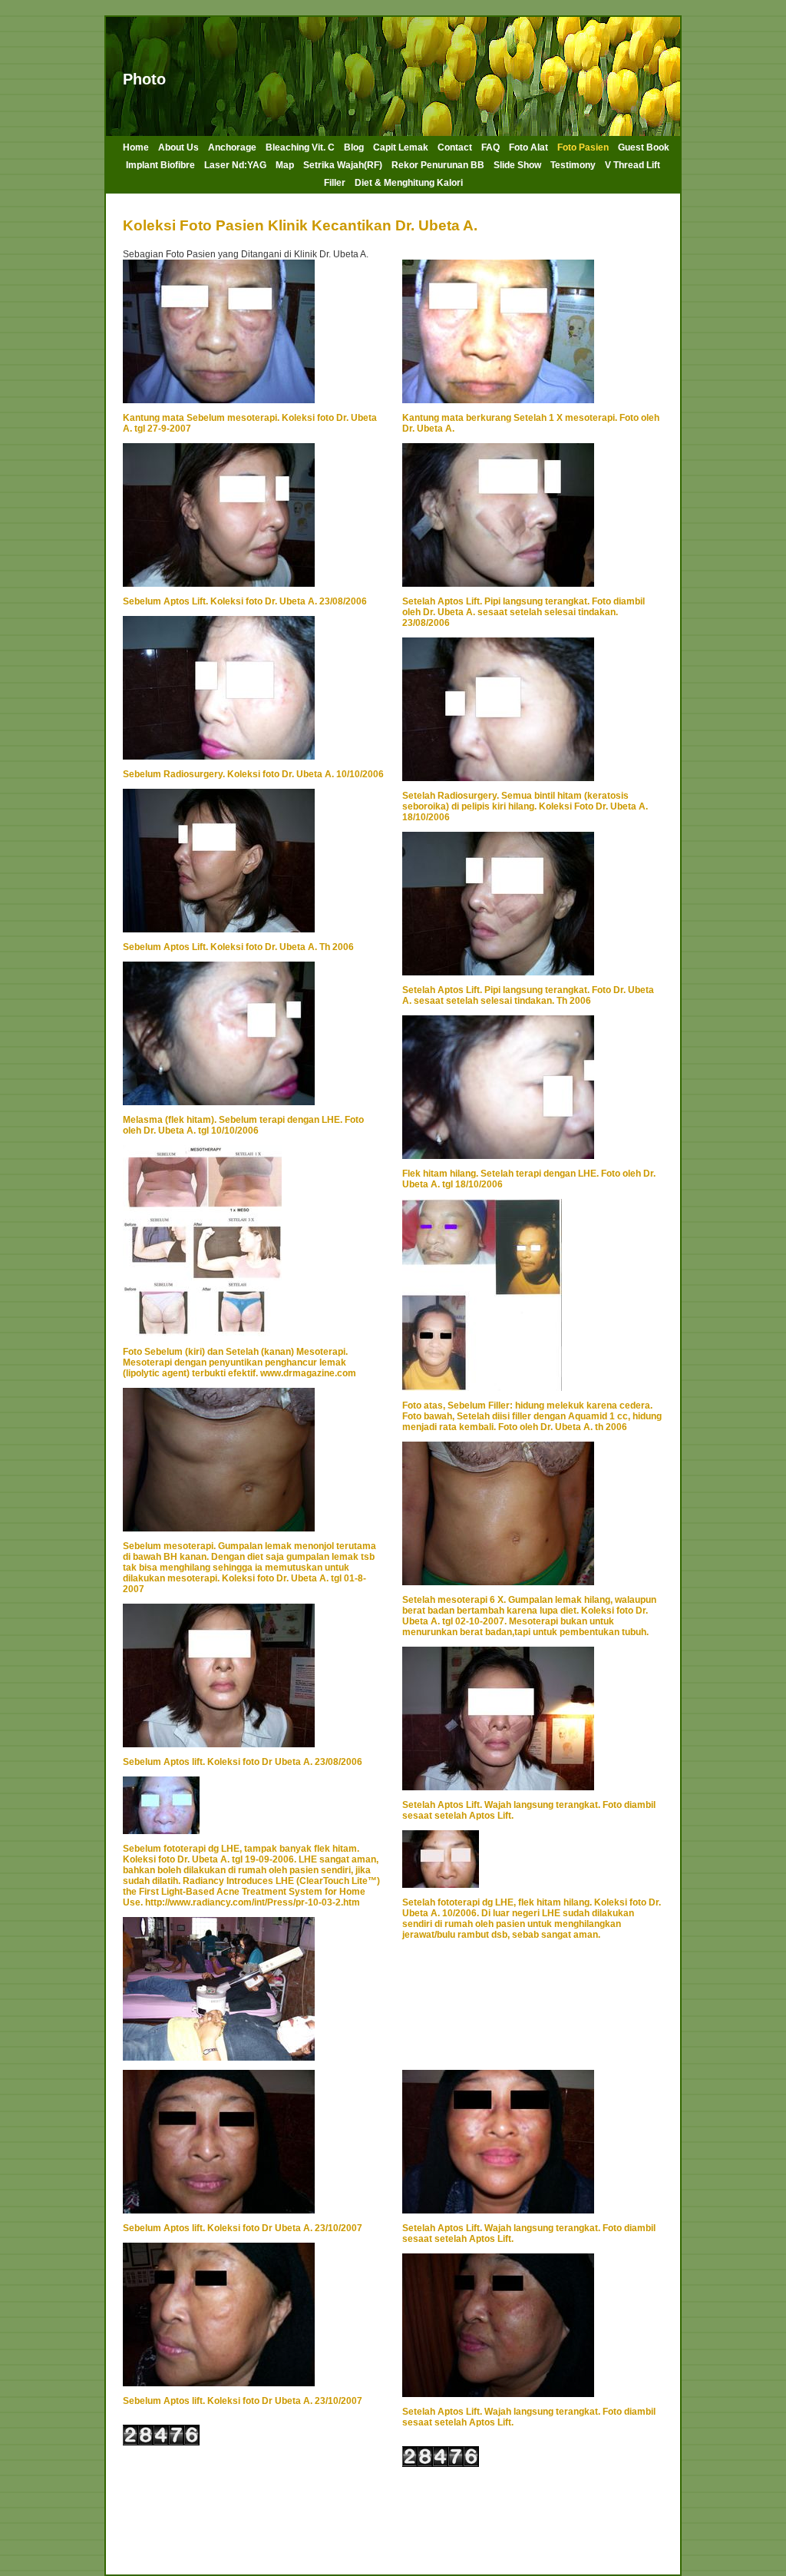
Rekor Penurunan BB (438, 165)
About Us (178, 147)
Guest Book (644, 147)
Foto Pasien (583, 147)
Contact (455, 147)
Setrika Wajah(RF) (343, 165)
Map (285, 165)
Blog (354, 147)
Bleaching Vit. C (300, 147)
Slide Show (517, 165)
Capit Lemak (401, 147)
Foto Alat (528, 147)
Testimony (573, 165)
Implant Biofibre (160, 165)
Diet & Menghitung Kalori (409, 183)
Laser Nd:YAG (235, 165)
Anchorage (232, 147)
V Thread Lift (632, 165)
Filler (335, 183)
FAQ (490, 147)
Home (136, 147)
